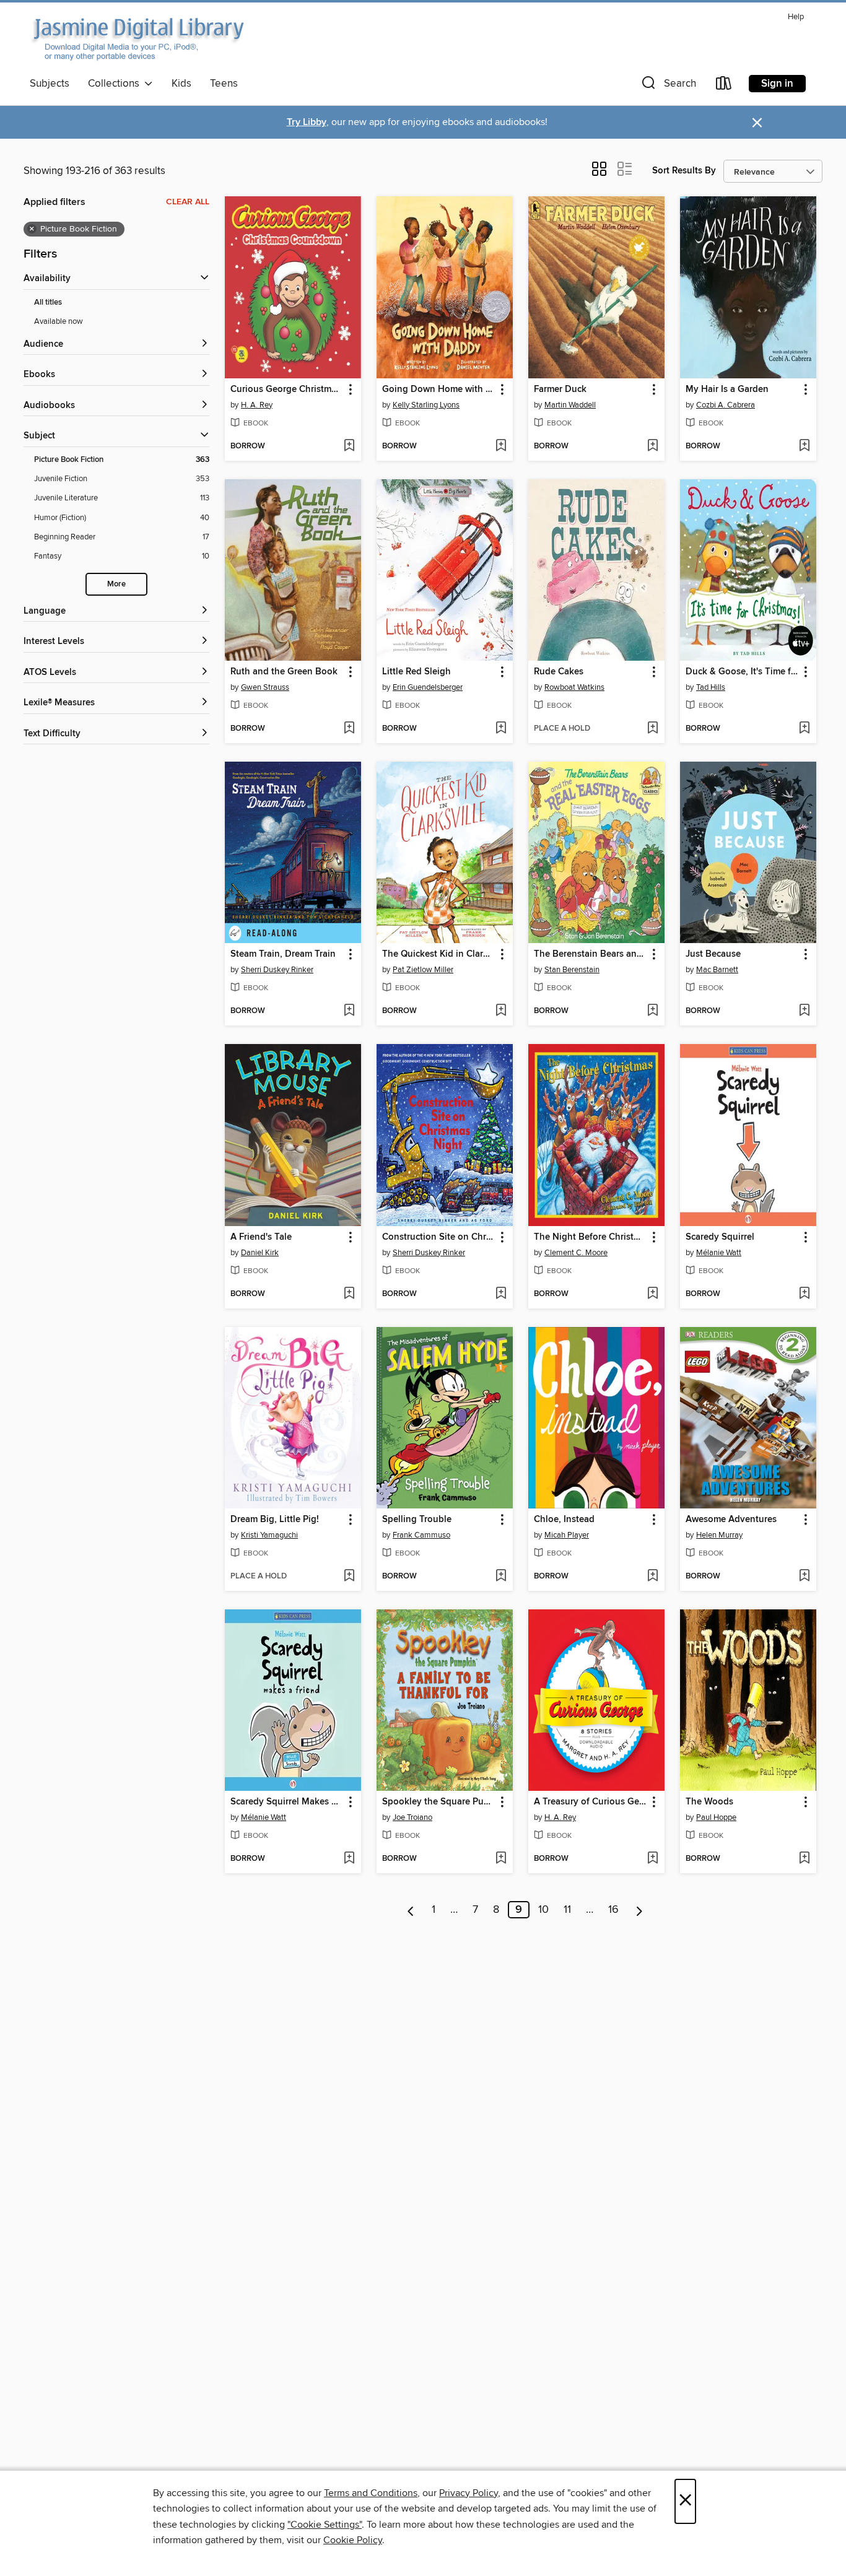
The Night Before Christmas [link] (591, 1237)
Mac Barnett (717, 970)
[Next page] (639, 1910)
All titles (48, 302)
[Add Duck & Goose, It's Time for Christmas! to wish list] (804, 729)
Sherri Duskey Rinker (277, 970)
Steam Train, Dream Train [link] (283, 954)
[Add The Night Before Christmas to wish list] (652, 1294)
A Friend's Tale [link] (261, 1237)
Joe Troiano (412, 1817)
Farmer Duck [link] (560, 389)
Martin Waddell (570, 405)
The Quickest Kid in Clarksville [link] (439, 954)
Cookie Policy (353, 2540)
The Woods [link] (709, 1802)
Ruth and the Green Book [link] (284, 672)
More (116, 584)
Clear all (188, 202)
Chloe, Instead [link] (564, 1520)
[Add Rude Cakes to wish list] (652, 729)
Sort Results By (684, 171)
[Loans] (724, 86)
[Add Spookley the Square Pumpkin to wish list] (501, 1859)
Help (796, 17)
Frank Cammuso (421, 1535)
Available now (59, 321)
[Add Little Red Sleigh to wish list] (501, 729)
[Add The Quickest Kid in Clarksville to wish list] (501, 1011)
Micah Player (567, 1535)
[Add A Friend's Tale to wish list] (349, 1294)
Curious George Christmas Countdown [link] (287, 389)
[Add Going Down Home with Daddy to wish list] (501, 446)
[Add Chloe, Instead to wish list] (652, 1577)
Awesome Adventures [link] (731, 1520)
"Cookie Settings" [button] (325, 2525)
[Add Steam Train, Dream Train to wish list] (349, 1011)
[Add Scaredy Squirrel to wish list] (804, 1294)
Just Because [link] (713, 954)
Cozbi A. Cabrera (726, 405)
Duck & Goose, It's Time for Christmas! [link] (742, 672)
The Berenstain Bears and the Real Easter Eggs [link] (591, 954)
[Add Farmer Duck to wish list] (652, 446)
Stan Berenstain (572, 970)
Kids (181, 84)
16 (613, 1910)
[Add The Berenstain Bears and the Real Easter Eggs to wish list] (652, 1011)
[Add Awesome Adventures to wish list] (804, 1577)
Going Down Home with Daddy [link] (439, 389)
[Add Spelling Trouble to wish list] (501, 1577)
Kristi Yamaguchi (269, 1535)
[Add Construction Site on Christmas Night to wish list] (501, 1294)
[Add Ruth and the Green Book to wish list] (349, 729)
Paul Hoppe (716, 1817)
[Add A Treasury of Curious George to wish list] (652, 1859)
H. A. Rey (257, 405)
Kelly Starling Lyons (426, 405)
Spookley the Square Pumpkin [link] (439, 1802)
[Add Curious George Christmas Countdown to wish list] (349, 446)
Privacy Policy (469, 2493)
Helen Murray (719, 1535)
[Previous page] (411, 1910)
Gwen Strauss (265, 687)
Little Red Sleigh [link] (416, 672)
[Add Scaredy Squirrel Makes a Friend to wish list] (349, 1859)
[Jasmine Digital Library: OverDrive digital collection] (137, 40)
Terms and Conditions (371, 2493)
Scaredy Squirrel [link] (720, 1237)
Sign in (777, 84)
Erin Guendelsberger (428, 687)
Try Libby (307, 122)
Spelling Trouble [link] (417, 1520)
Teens (224, 84)
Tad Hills (711, 687)
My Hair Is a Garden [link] (727, 389)
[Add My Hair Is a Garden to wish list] (804, 446)
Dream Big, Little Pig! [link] (275, 1520)
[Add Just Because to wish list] (804, 1011)
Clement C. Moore (576, 1253)
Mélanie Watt (719, 1253)
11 (567, 1910)
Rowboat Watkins (574, 687)
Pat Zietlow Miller (423, 970)
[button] (668, 86)
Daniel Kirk (260, 1253)
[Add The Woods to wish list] (804, 1859)
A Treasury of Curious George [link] (591, 1802)
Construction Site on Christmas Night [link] (439, 1237)
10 (543, 1910)
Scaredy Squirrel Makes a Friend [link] (287, 1802)
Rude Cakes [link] (559, 672)
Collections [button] (116, 84)
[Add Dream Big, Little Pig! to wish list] (349, 1577)
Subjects (50, 84)
